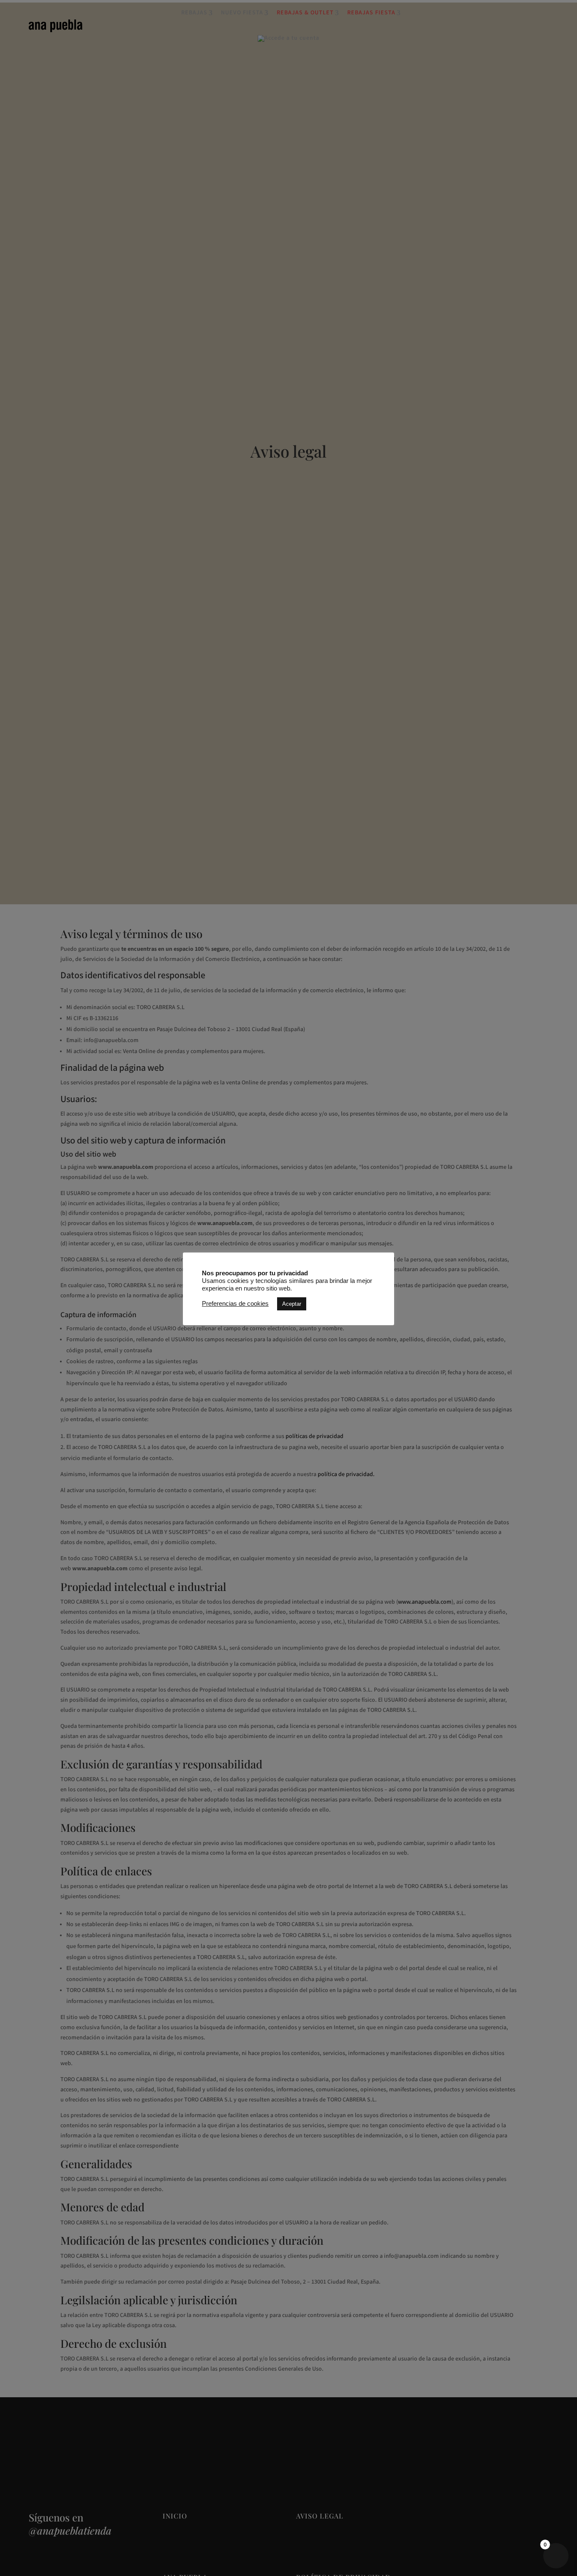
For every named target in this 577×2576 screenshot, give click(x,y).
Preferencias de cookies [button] (235, 1304)
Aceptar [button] (292, 1304)
